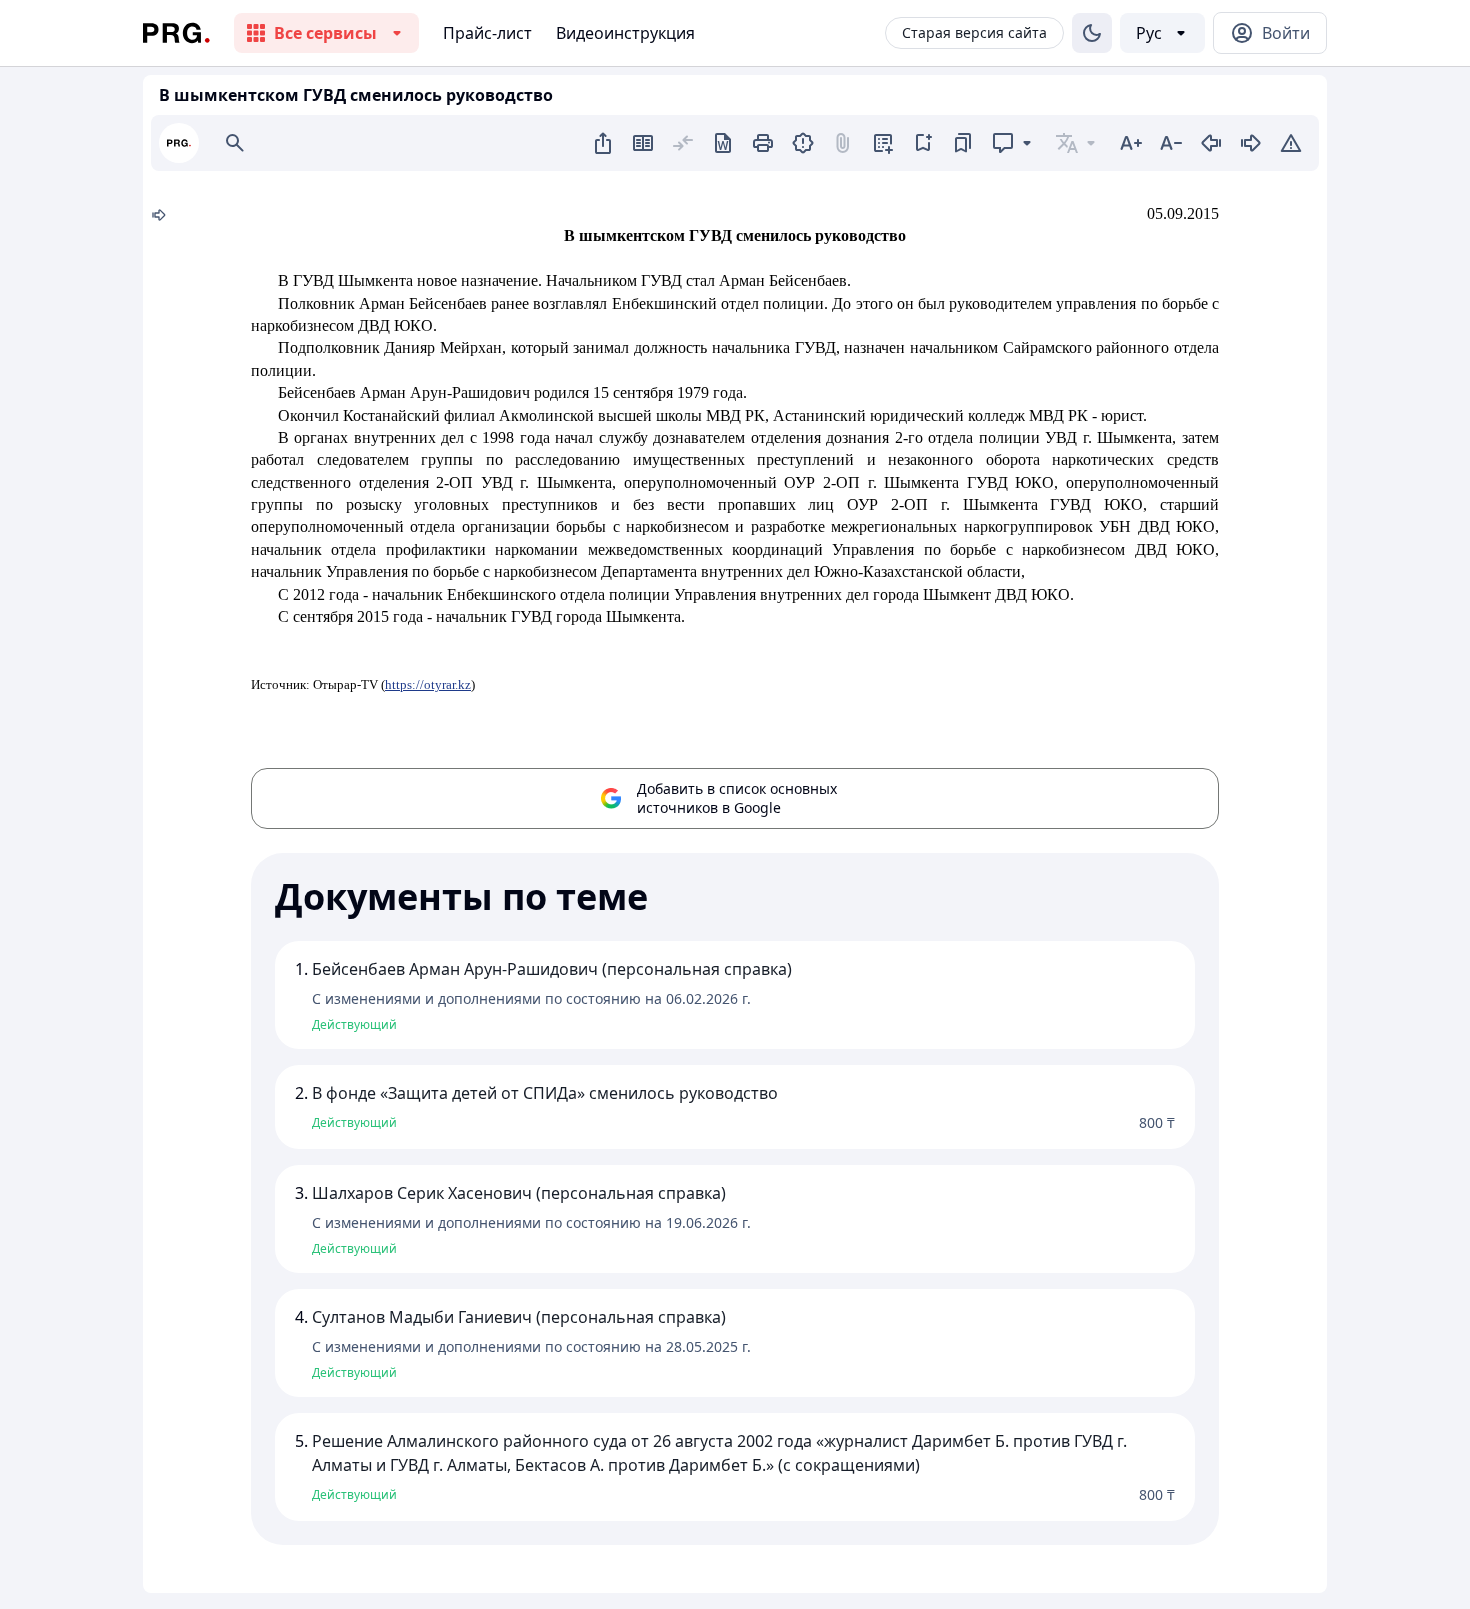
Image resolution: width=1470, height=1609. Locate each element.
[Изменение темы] (1092, 33)
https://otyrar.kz (428, 684)
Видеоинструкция (625, 33)
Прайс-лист (487, 33)
